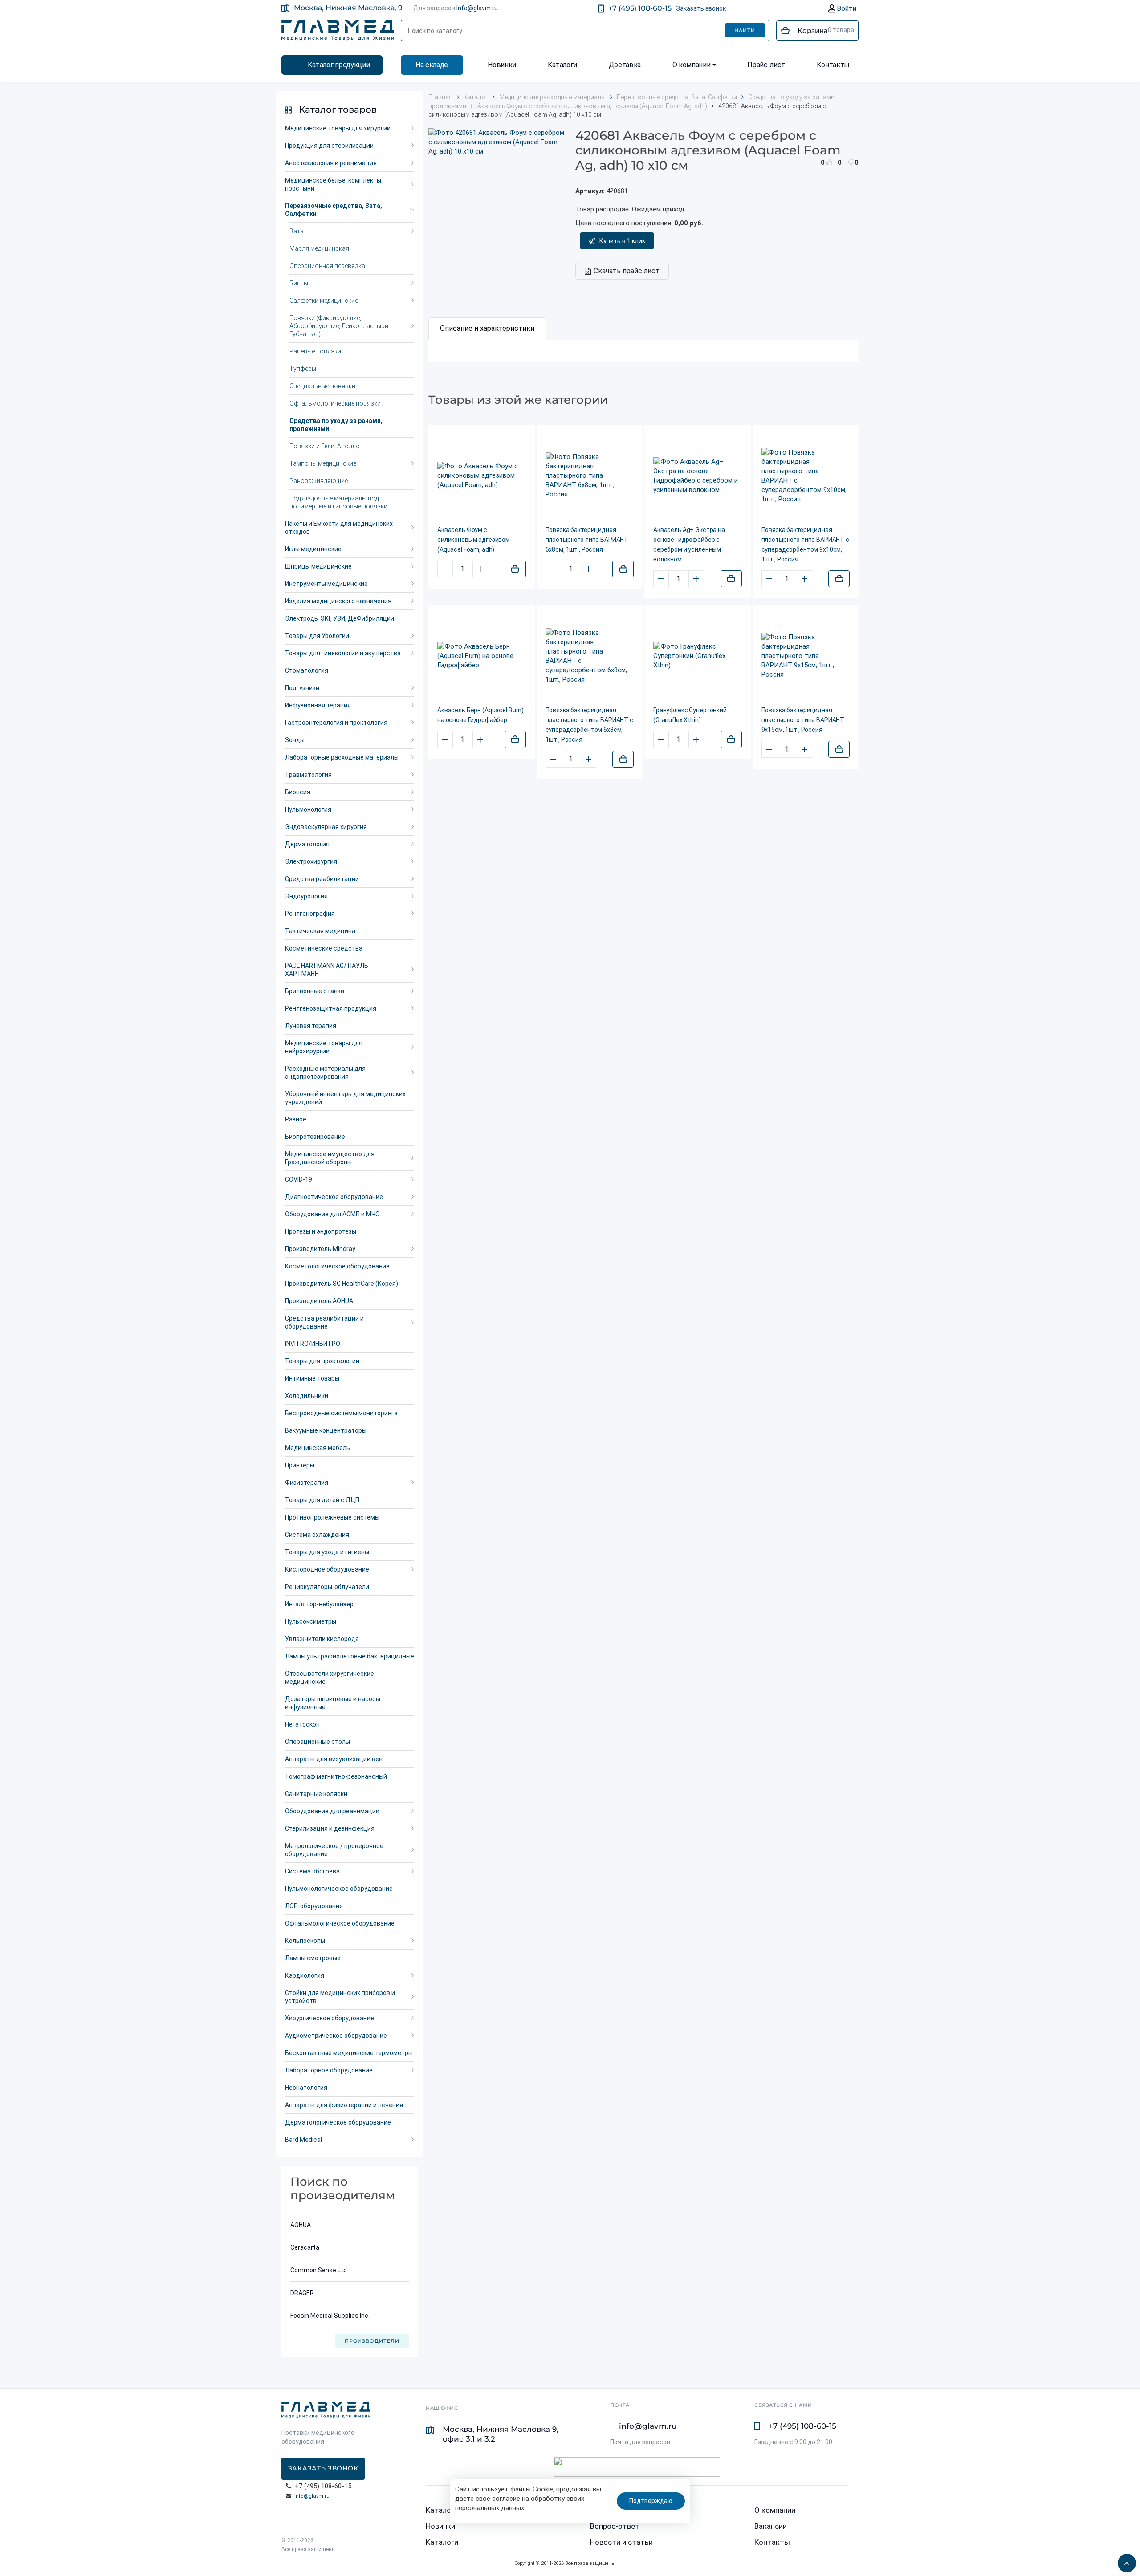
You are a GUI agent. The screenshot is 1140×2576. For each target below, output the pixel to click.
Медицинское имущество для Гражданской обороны (330, 1158)
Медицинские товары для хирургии (338, 128)
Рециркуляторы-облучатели (327, 1587)
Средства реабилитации (322, 879)
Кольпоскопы (305, 1941)
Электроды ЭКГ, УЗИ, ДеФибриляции (340, 618)
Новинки (502, 65)
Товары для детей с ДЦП (322, 1500)
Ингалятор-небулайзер (319, 1604)
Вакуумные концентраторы (326, 1430)
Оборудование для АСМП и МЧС (332, 1214)
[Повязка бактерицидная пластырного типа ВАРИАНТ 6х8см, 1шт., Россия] (590, 476)
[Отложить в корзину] (515, 569)
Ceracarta (305, 2247)
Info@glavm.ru (477, 8)
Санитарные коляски (316, 1794)
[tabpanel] (643, 351)
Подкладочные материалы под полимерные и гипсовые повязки (338, 502)
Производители (372, 2341)
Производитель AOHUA (319, 1301)
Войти (846, 8)
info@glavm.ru (312, 2496)
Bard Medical (303, 2140)
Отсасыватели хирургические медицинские (330, 1678)
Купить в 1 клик (622, 241)
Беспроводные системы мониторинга (341, 1413)
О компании (692, 65)
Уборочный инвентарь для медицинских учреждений (345, 1098)
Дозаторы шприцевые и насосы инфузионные (333, 1703)
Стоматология (307, 670)
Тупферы (303, 369)
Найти (745, 30)
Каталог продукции (339, 65)
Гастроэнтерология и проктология (336, 723)
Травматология (308, 775)
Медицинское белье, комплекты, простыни (334, 184)
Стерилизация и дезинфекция (330, 1828)
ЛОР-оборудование (314, 1906)
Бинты (299, 283)
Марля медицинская (319, 248)
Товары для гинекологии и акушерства (343, 653)
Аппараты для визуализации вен (334, 1759)
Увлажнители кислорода (322, 1639)
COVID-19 (299, 1179)
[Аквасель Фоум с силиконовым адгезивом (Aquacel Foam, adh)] (482, 476)
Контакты (833, 65)
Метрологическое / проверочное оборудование (334, 1850)
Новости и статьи (621, 2542)
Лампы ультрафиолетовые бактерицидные (350, 1656)
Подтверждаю (651, 2501)
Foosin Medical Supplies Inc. (330, 2316)
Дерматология (307, 844)
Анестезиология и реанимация (331, 163)
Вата (297, 231)
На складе (432, 65)
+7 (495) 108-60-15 (640, 8)
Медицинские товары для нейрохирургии (324, 1047)
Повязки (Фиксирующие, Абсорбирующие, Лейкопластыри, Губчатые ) (340, 326)
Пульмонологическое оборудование (339, 1889)
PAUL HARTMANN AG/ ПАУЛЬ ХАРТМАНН (327, 970)
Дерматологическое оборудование (338, 2122)
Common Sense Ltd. (319, 2270)
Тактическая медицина (320, 931)
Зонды (295, 740)
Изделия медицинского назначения (338, 601)
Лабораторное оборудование (329, 2070)
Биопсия (298, 792)
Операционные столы (318, 1742)
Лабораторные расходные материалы (342, 757)
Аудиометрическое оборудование (336, 2036)
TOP (1124, 2560)
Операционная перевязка (327, 266)
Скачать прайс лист (627, 271)
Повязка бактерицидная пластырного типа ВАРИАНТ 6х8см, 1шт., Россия (587, 540)
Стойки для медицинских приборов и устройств (340, 1997)
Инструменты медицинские (326, 584)
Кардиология (305, 1975)
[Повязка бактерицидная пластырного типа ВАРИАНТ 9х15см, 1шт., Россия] (806, 656)
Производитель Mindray (320, 1249)
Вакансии (771, 2526)
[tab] (487, 329)
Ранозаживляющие (319, 481)
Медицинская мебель (318, 1448)
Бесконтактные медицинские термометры (349, 2053)
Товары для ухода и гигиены (327, 1552)
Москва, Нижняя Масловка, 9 (348, 8)
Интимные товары (312, 1378)
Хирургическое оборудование (330, 2018)
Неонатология (306, 2088)
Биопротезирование (315, 1137)
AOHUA (301, 2225)
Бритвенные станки (315, 991)
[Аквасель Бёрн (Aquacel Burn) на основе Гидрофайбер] (482, 656)
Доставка (625, 65)
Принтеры (300, 1465)
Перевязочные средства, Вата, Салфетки (334, 210)
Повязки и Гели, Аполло (325, 446)
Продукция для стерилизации (329, 146)
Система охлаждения (317, 1535)
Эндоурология (306, 896)
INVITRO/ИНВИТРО (313, 1344)
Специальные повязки (322, 386)
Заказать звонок (701, 8)
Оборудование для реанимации (332, 1811)
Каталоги (562, 65)
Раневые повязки (315, 351)
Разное (296, 1119)
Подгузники (302, 688)
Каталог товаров (338, 110)
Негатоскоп (302, 1724)
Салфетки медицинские (324, 301)
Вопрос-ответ (615, 2526)
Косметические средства (324, 948)
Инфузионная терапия (318, 705)
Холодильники (307, 1396)
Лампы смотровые (313, 1958)
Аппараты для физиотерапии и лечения (344, 2105)
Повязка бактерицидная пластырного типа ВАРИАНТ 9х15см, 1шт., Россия (803, 720)
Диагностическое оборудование (334, 1197)
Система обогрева (312, 1871)
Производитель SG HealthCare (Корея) (342, 1284)
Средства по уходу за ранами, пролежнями (336, 425)
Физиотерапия (307, 1483)
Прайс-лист (766, 65)
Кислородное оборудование (327, 1569)
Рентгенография (310, 914)
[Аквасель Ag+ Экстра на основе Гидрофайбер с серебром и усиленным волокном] (698, 476)
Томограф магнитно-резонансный (336, 1776)
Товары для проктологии (322, 1361)
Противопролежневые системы (332, 1517)
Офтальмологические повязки (335, 403)
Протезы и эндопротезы (321, 1231)
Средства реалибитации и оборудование (324, 1322)
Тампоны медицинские (323, 463)
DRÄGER (302, 2293)
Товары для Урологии (317, 636)
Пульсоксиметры (311, 1621)
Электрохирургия (311, 861)
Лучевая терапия (311, 1026)
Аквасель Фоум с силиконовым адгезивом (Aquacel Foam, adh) (474, 540)
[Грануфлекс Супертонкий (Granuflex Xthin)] (698, 656)
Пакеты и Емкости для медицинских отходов (339, 528)
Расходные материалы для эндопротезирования (325, 1073)
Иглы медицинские (313, 549)
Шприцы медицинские (318, 566)
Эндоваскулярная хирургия (326, 827)
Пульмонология (308, 809)
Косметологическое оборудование (337, 1266)
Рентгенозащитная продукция (331, 1008)
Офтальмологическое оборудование (340, 1923)
